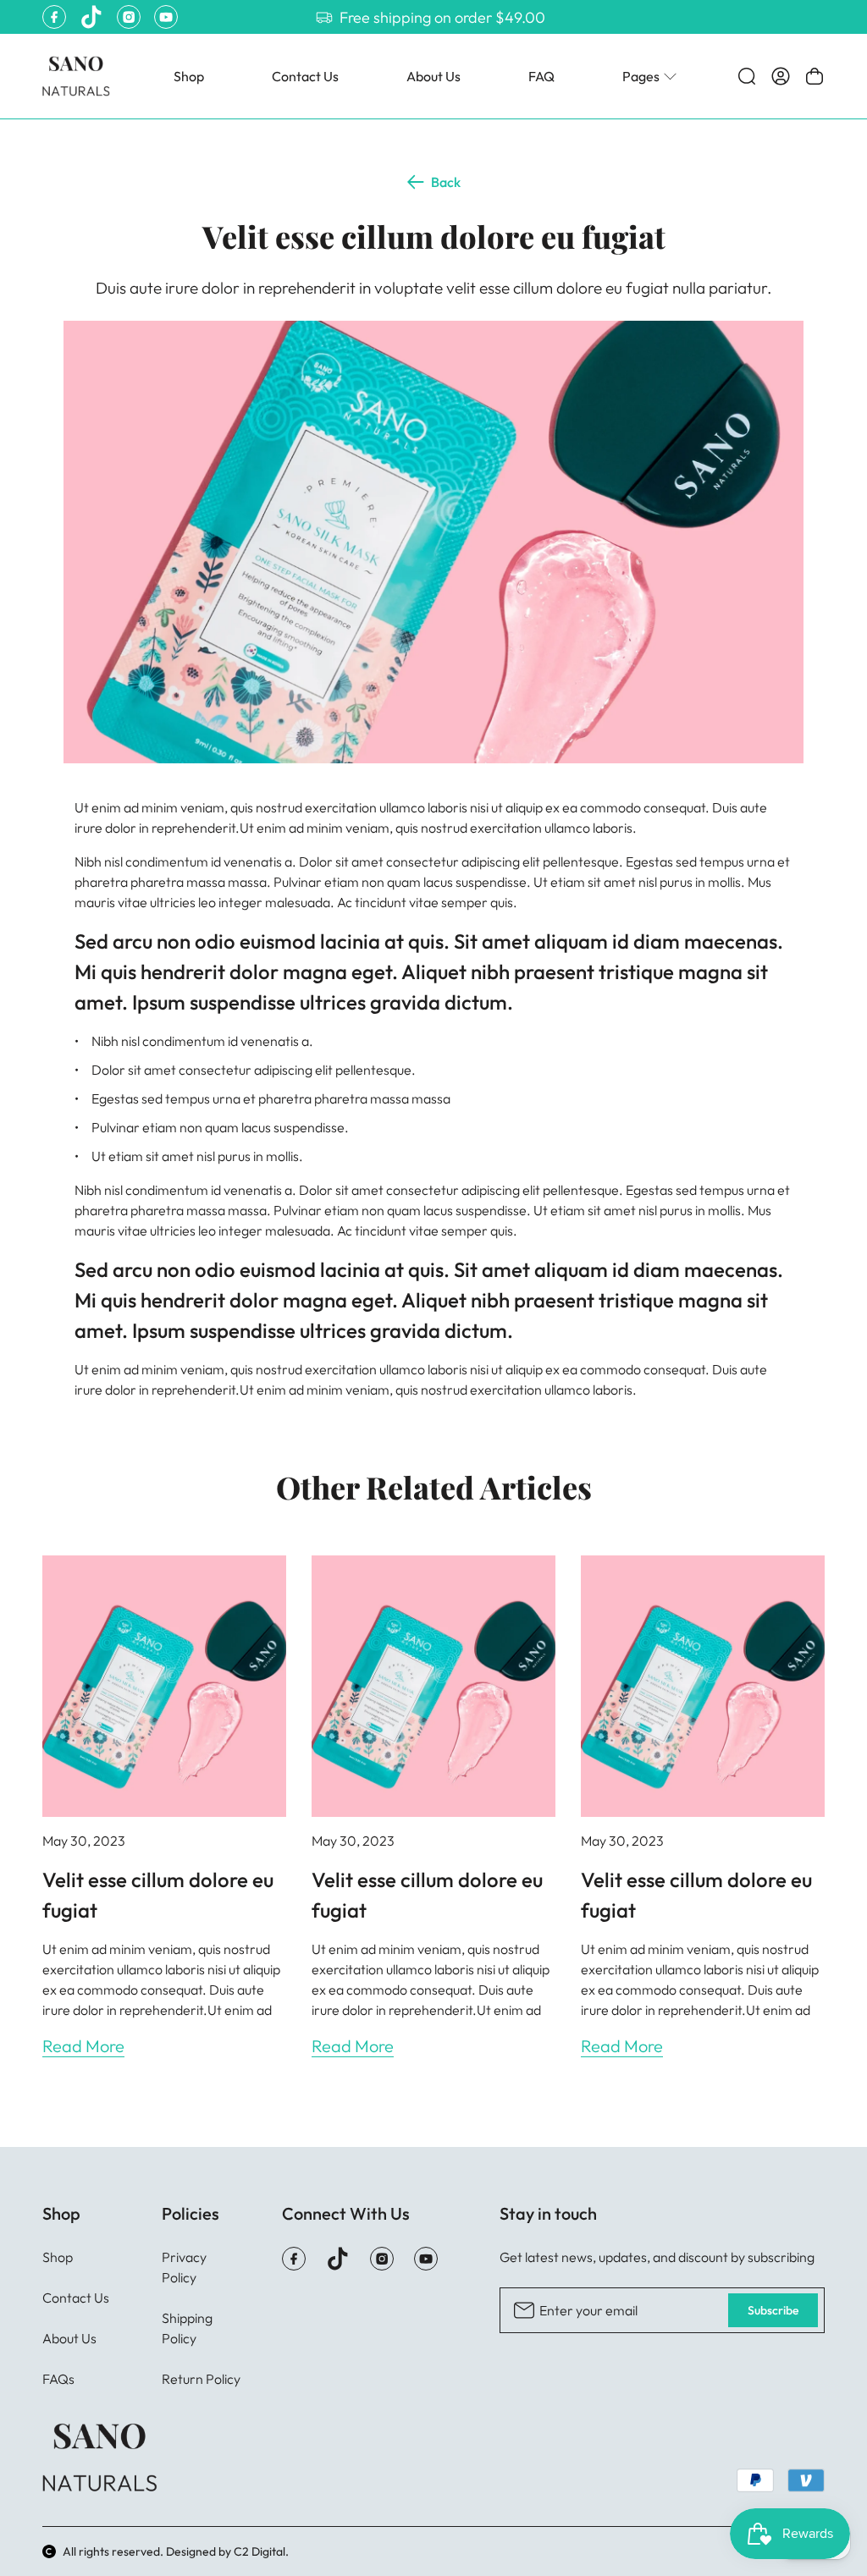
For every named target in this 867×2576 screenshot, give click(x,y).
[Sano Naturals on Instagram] (129, 17)
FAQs (58, 2379)
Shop (189, 76)
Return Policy (201, 2379)
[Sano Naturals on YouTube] (166, 17)
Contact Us (305, 76)
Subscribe (773, 2310)
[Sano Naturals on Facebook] (54, 17)
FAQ (541, 76)
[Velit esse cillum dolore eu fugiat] (164, 1686)
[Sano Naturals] (76, 76)
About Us (433, 76)
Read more (83, 2046)
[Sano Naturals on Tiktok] (91, 17)
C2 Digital (260, 2551)
